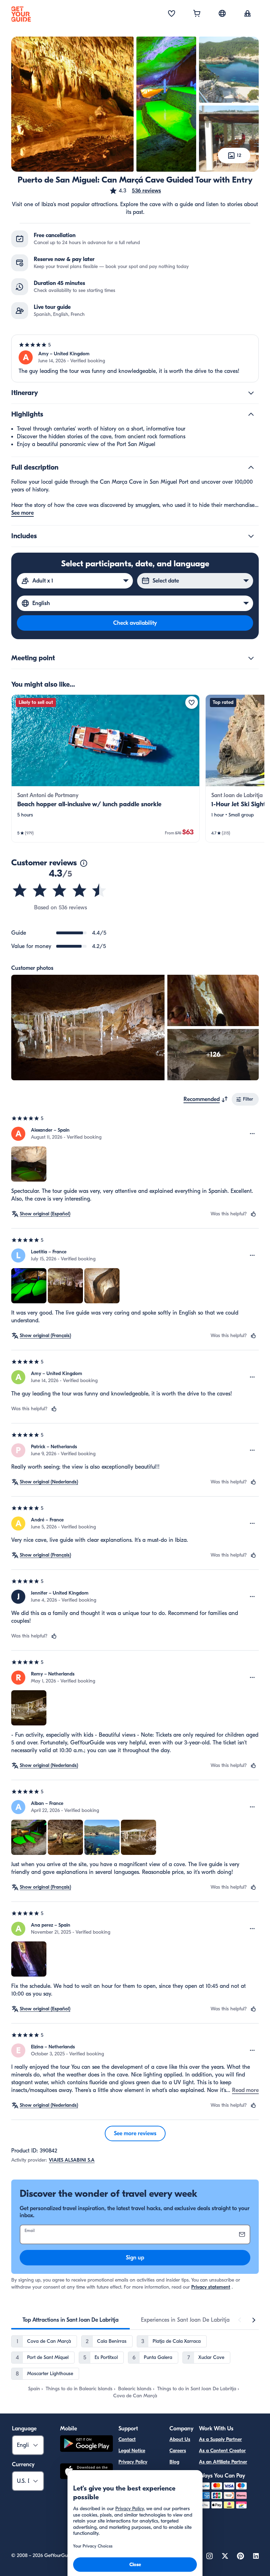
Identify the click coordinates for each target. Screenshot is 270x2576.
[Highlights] (251, 414)
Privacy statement (211, 2287)
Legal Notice (132, 2451)
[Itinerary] (251, 393)
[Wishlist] (172, 14)
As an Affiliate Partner (223, 2462)
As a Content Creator (222, 2451)
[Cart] (197, 14)
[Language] (222, 13)
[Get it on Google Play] (86, 2445)
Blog (174, 2462)
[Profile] (247, 14)
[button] (135, 191)
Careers (178, 2451)
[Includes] (251, 536)
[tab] (70, 2320)
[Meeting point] (251, 658)
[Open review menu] (252, 1134)
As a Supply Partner (220, 2439)
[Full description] (251, 468)
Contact (127, 2439)
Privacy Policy (133, 2462)
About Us (180, 2439)
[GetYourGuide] (21, 14)
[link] (105, 768)
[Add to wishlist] (192, 702)
